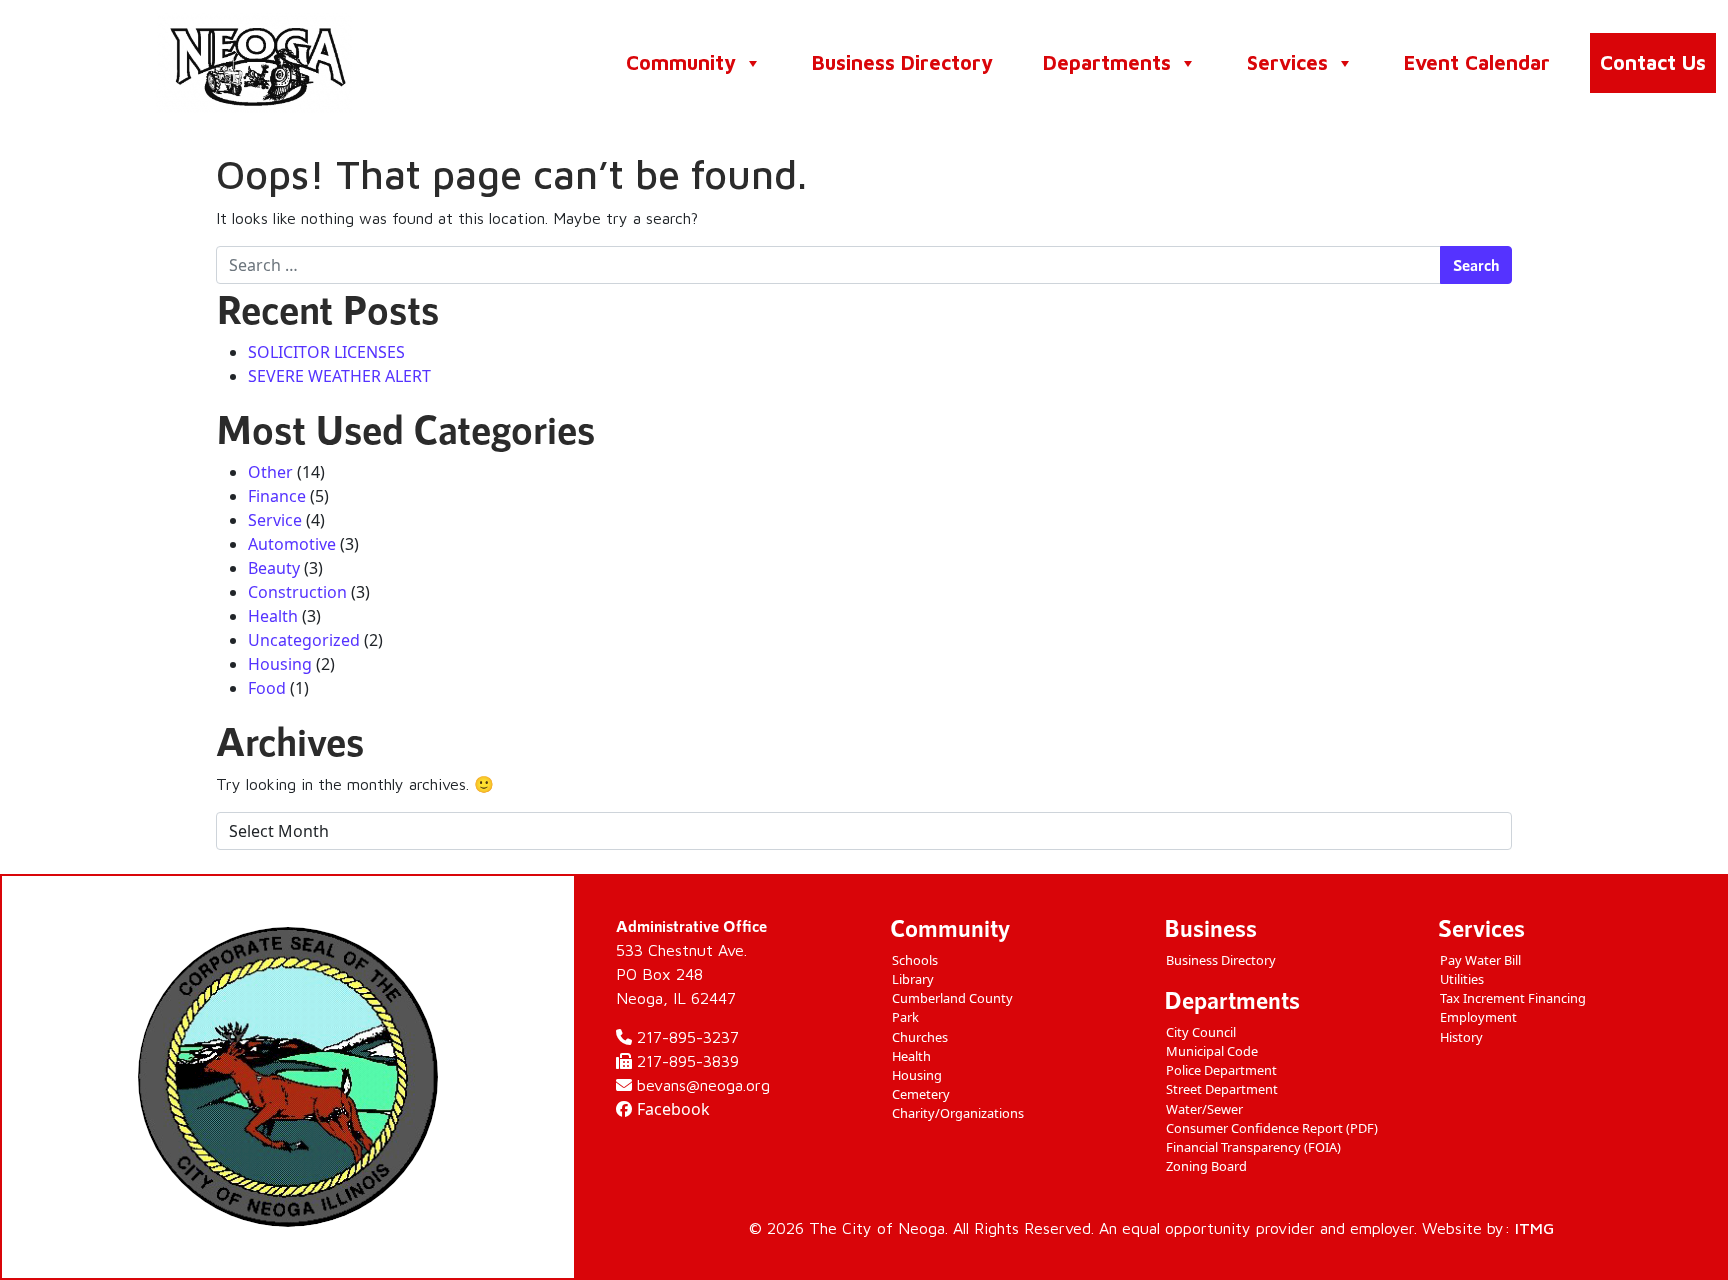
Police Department (1221, 1070)
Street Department (1222, 1089)
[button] (752, 63)
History (1461, 1037)
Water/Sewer (1204, 1109)
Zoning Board (1206, 1166)
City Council (1201, 1032)
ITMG (1534, 1228)
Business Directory (902, 62)
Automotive (292, 544)
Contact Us (1653, 62)
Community (681, 62)
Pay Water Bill (1480, 960)
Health (273, 616)
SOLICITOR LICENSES (326, 352)
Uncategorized (304, 640)
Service (275, 520)
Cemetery (921, 1094)
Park (905, 1017)
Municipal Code (1212, 1051)
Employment (1478, 1017)
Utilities (1462, 979)
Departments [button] (1107, 62)
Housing (280, 664)
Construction (297, 592)
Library (913, 979)
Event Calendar (1477, 62)
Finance (277, 496)
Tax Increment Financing (1513, 998)
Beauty (274, 568)
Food (267, 688)
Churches (920, 1037)
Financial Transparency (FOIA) (1253, 1147)
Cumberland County (952, 998)
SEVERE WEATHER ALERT (339, 376)
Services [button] (1287, 62)
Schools (915, 960)
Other (270, 472)
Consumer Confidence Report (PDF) (1272, 1128)
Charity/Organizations (958, 1113)
